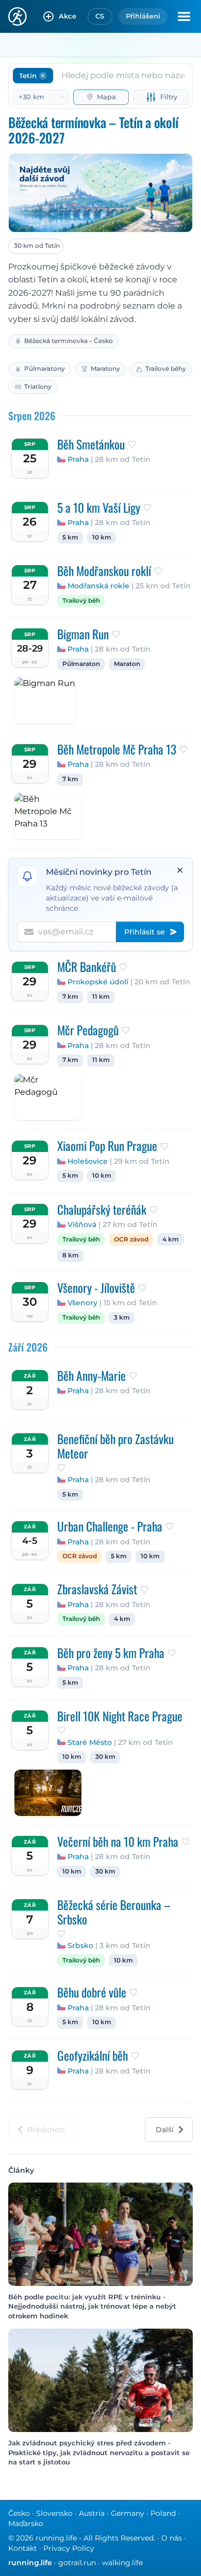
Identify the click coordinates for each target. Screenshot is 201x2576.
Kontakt (23, 2548)
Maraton (127, 664)
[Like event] (132, 444)
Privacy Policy (69, 2548)
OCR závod (131, 1239)
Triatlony (38, 386)
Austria (92, 2513)
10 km (102, 537)
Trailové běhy (166, 368)
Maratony (105, 368)
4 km (171, 1239)
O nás (172, 2538)
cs (100, 16)
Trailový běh (81, 601)
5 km (70, 537)
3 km (122, 1318)
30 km (105, 1757)
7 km (70, 779)
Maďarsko (26, 2524)
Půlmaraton (81, 664)
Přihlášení (143, 16)
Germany (128, 2513)
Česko (19, 2513)
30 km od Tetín (37, 246)
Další (165, 2130)
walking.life (122, 2563)
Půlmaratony (45, 368)
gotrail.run (77, 2563)
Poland (163, 2513)
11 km (101, 997)
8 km (71, 1255)
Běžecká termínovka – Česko (69, 341)
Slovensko (54, 2513)
